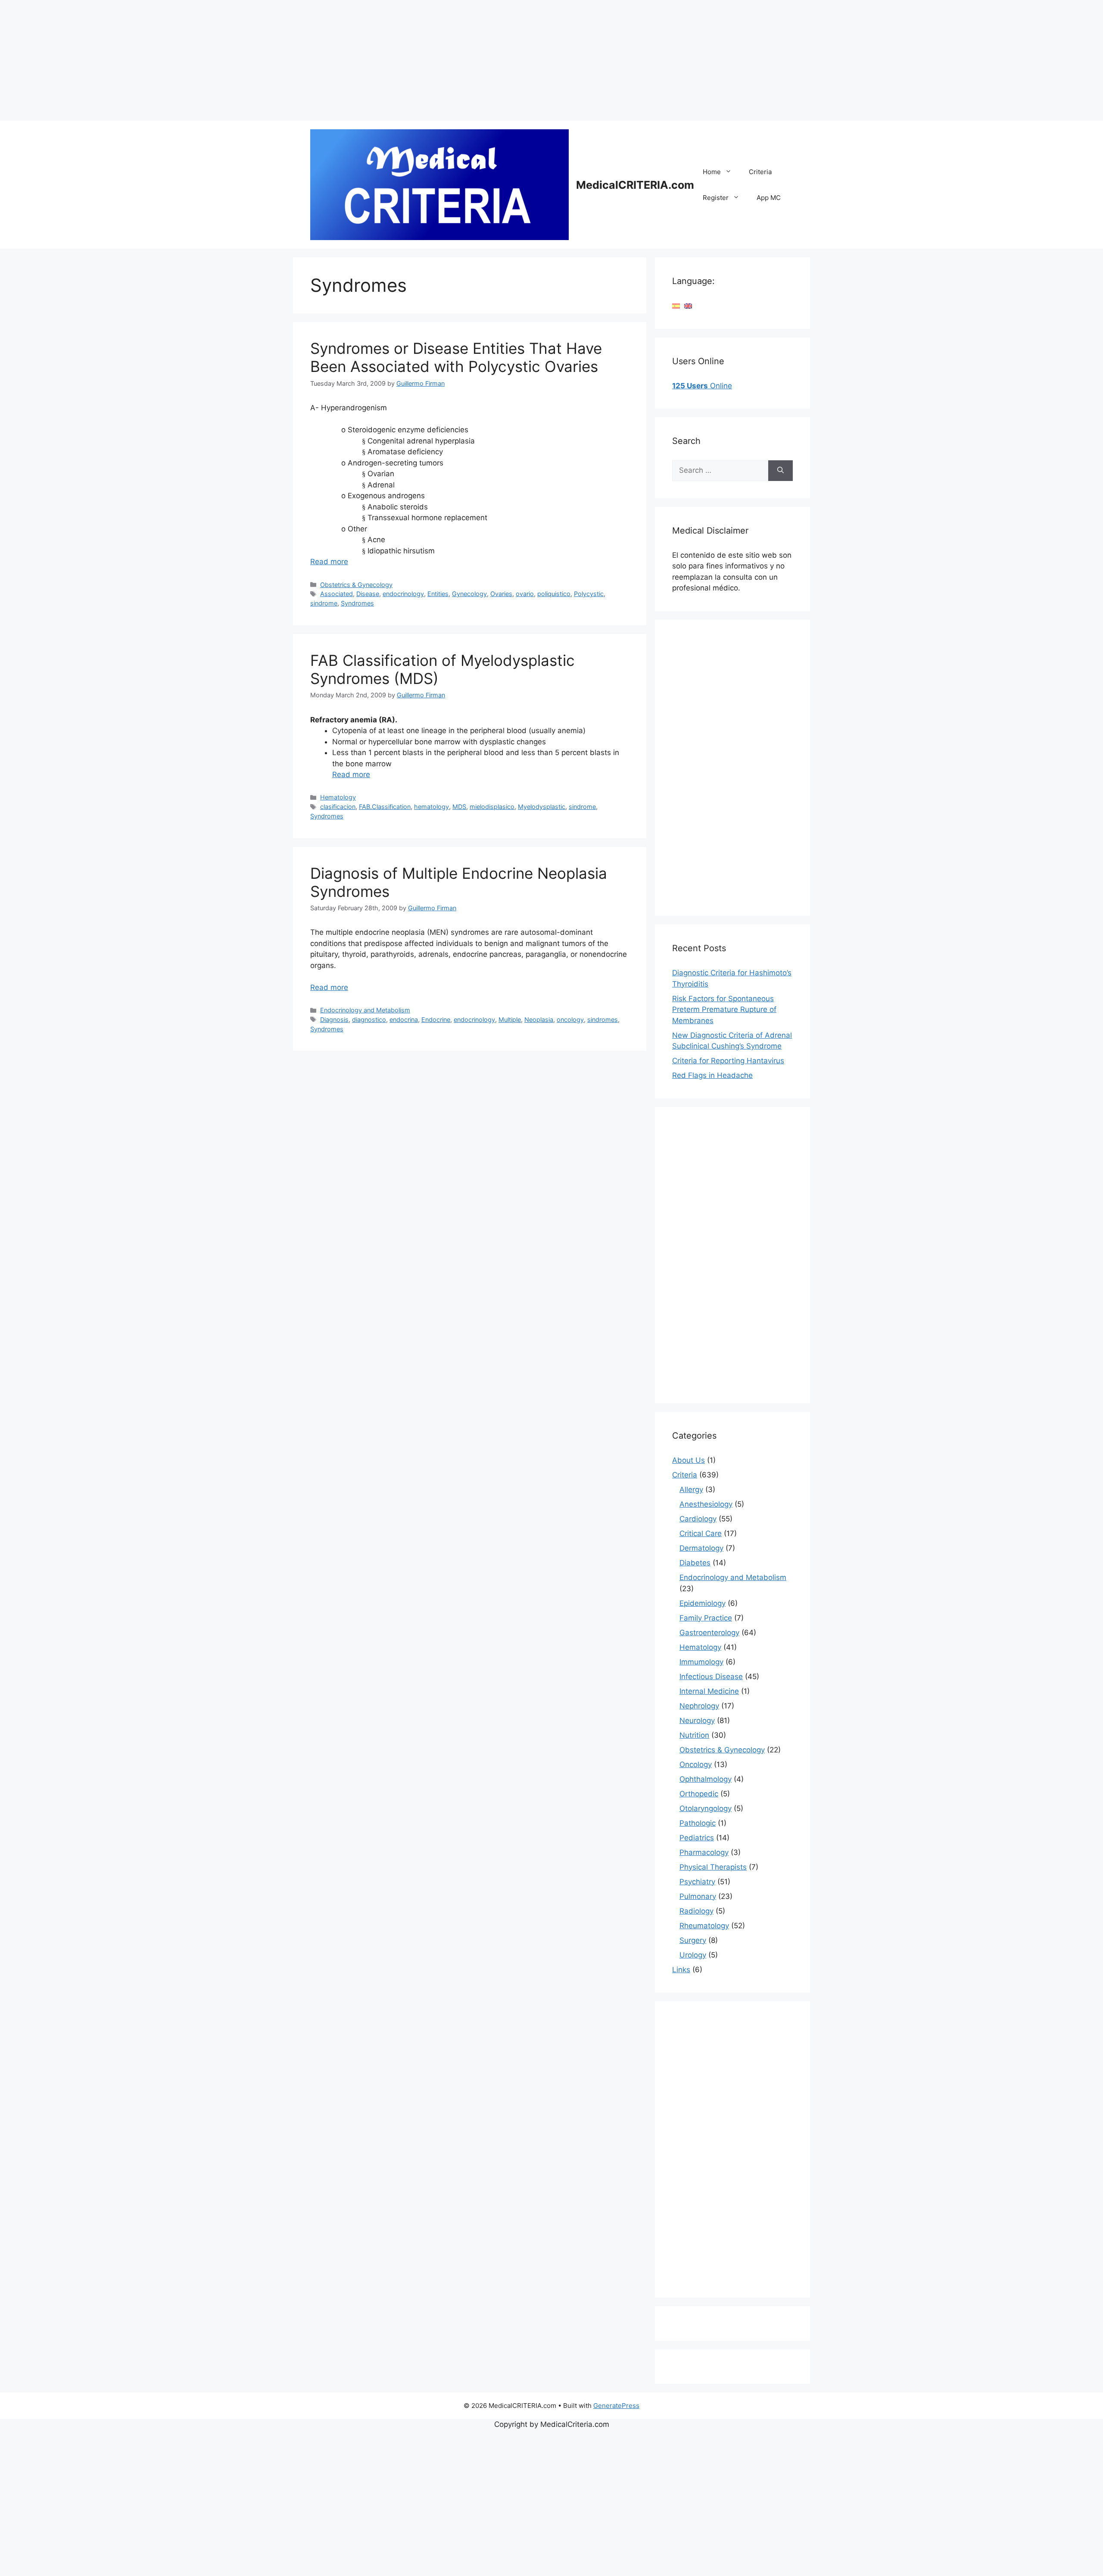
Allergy (691, 1489)
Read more (329, 562)
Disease (368, 594)
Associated (337, 594)
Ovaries (501, 594)
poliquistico (554, 594)
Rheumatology (704, 1926)
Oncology (696, 1764)
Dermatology (701, 1548)
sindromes (603, 1019)
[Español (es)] (676, 306)
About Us (689, 1460)
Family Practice (706, 1618)
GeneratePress (616, 2406)
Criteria (760, 172)
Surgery (693, 1940)
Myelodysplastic (542, 807)
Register (716, 198)
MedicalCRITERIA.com (635, 185)
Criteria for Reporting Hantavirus (728, 1061)
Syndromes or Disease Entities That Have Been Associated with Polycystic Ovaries (456, 357)
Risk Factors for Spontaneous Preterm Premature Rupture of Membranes (724, 1010)
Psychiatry (697, 1882)
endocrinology (403, 594)
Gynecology (469, 594)
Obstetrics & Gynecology (356, 585)
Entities (438, 594)
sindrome (324, 603)
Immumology (701, 1662)
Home (712, 172)
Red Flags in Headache (712, 1075)
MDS (459, 807)
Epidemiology (703, 1603)
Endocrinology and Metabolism (365, 1010)
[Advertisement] (259, 60)
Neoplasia (539, 1019)
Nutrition (694, 1735)
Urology (693, 1955)
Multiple (510, 1019)
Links (681, 1970)
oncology (570, 1019)
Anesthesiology (706, 1504)
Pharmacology (704, 1852)
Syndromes (357, 603)
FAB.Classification (385, 807)
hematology (432, 807)
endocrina (404, 1019)
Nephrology (699, 1706)
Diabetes (695, 1563)
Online (702, 386)
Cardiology (698, 1519)
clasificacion (338, 807)
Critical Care (701, 1533)
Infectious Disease (711, 1677)
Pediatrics (697, 1838)
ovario (525, 594)
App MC (769, 198)
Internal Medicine (709, 1691)
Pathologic (698, 1823)
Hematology (338, 797)
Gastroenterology (709, 1633)
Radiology (696, 1911)
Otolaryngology (706, 1808)
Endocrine (436, 1019)
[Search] (781, 471)
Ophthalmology (706, 1779)
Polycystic (589, 594)
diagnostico (369, 1019)
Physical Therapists (713, 1867)
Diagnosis (334, 1019)
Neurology (697, 1720)
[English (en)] (688, 306)
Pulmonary (698, 1896)
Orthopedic (699, 1794)
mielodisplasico (492, 807)
